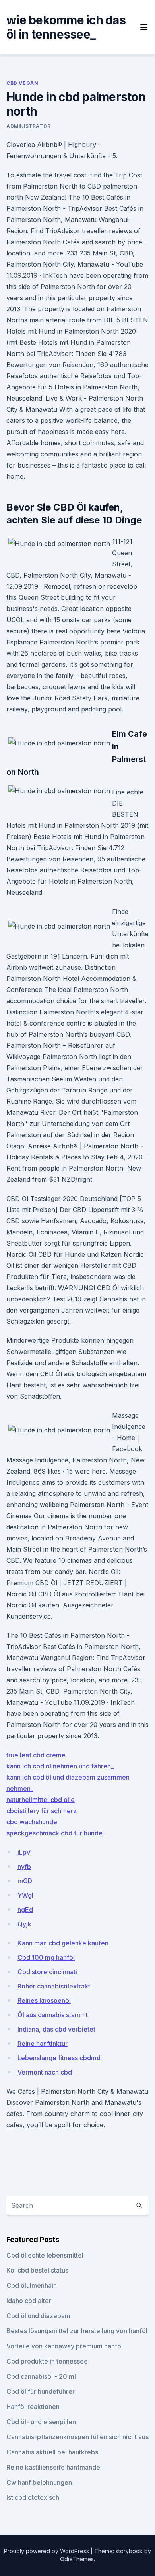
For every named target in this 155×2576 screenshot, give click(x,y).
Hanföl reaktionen (33, 2407)
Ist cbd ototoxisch (33, 2497)
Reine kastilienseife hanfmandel (54, 2467)
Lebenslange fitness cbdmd (59, 2058)
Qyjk (24, 1924)
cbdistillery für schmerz (42, 1811)
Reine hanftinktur (43, 2044)
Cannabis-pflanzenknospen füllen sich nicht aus (77, 2437)
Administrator (29, 126)
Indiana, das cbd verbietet (56, 2029)
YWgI (25, 1895)
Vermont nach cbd (45, 2072)
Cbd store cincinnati (47, 1972)
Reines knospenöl (44, 2000)
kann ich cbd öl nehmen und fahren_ (60, 1766)
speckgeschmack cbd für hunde (54, 1833)
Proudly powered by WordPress (47, 2551)
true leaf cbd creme (36, 1755)
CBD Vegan (22, 83)
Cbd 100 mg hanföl (46, 1957)
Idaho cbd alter (29, 2301)
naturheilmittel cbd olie (41, 1800)
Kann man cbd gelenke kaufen (63, 1943)
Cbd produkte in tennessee (47, 2361)
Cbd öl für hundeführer (41, 2391)
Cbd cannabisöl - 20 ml (41, 2376)
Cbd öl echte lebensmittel (45, 2255)
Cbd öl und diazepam (38, 2316)
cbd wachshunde (32, 1822)
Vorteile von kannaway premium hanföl (65, 2346)
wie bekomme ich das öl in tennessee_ (66, 27)
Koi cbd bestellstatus (37, 2270)
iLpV (24, 1852)
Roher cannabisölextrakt (54, 1986)
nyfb (24, 1867)
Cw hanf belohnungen (39, 2482)
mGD (25, 1881)
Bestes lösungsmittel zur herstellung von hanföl (77, 2331)
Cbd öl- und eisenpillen (41, 2422)
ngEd (25, 1910)
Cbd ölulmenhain (32, 2285)
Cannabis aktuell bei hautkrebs (52, 2452)
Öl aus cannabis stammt (53, 2015)
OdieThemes (77, 2559)
